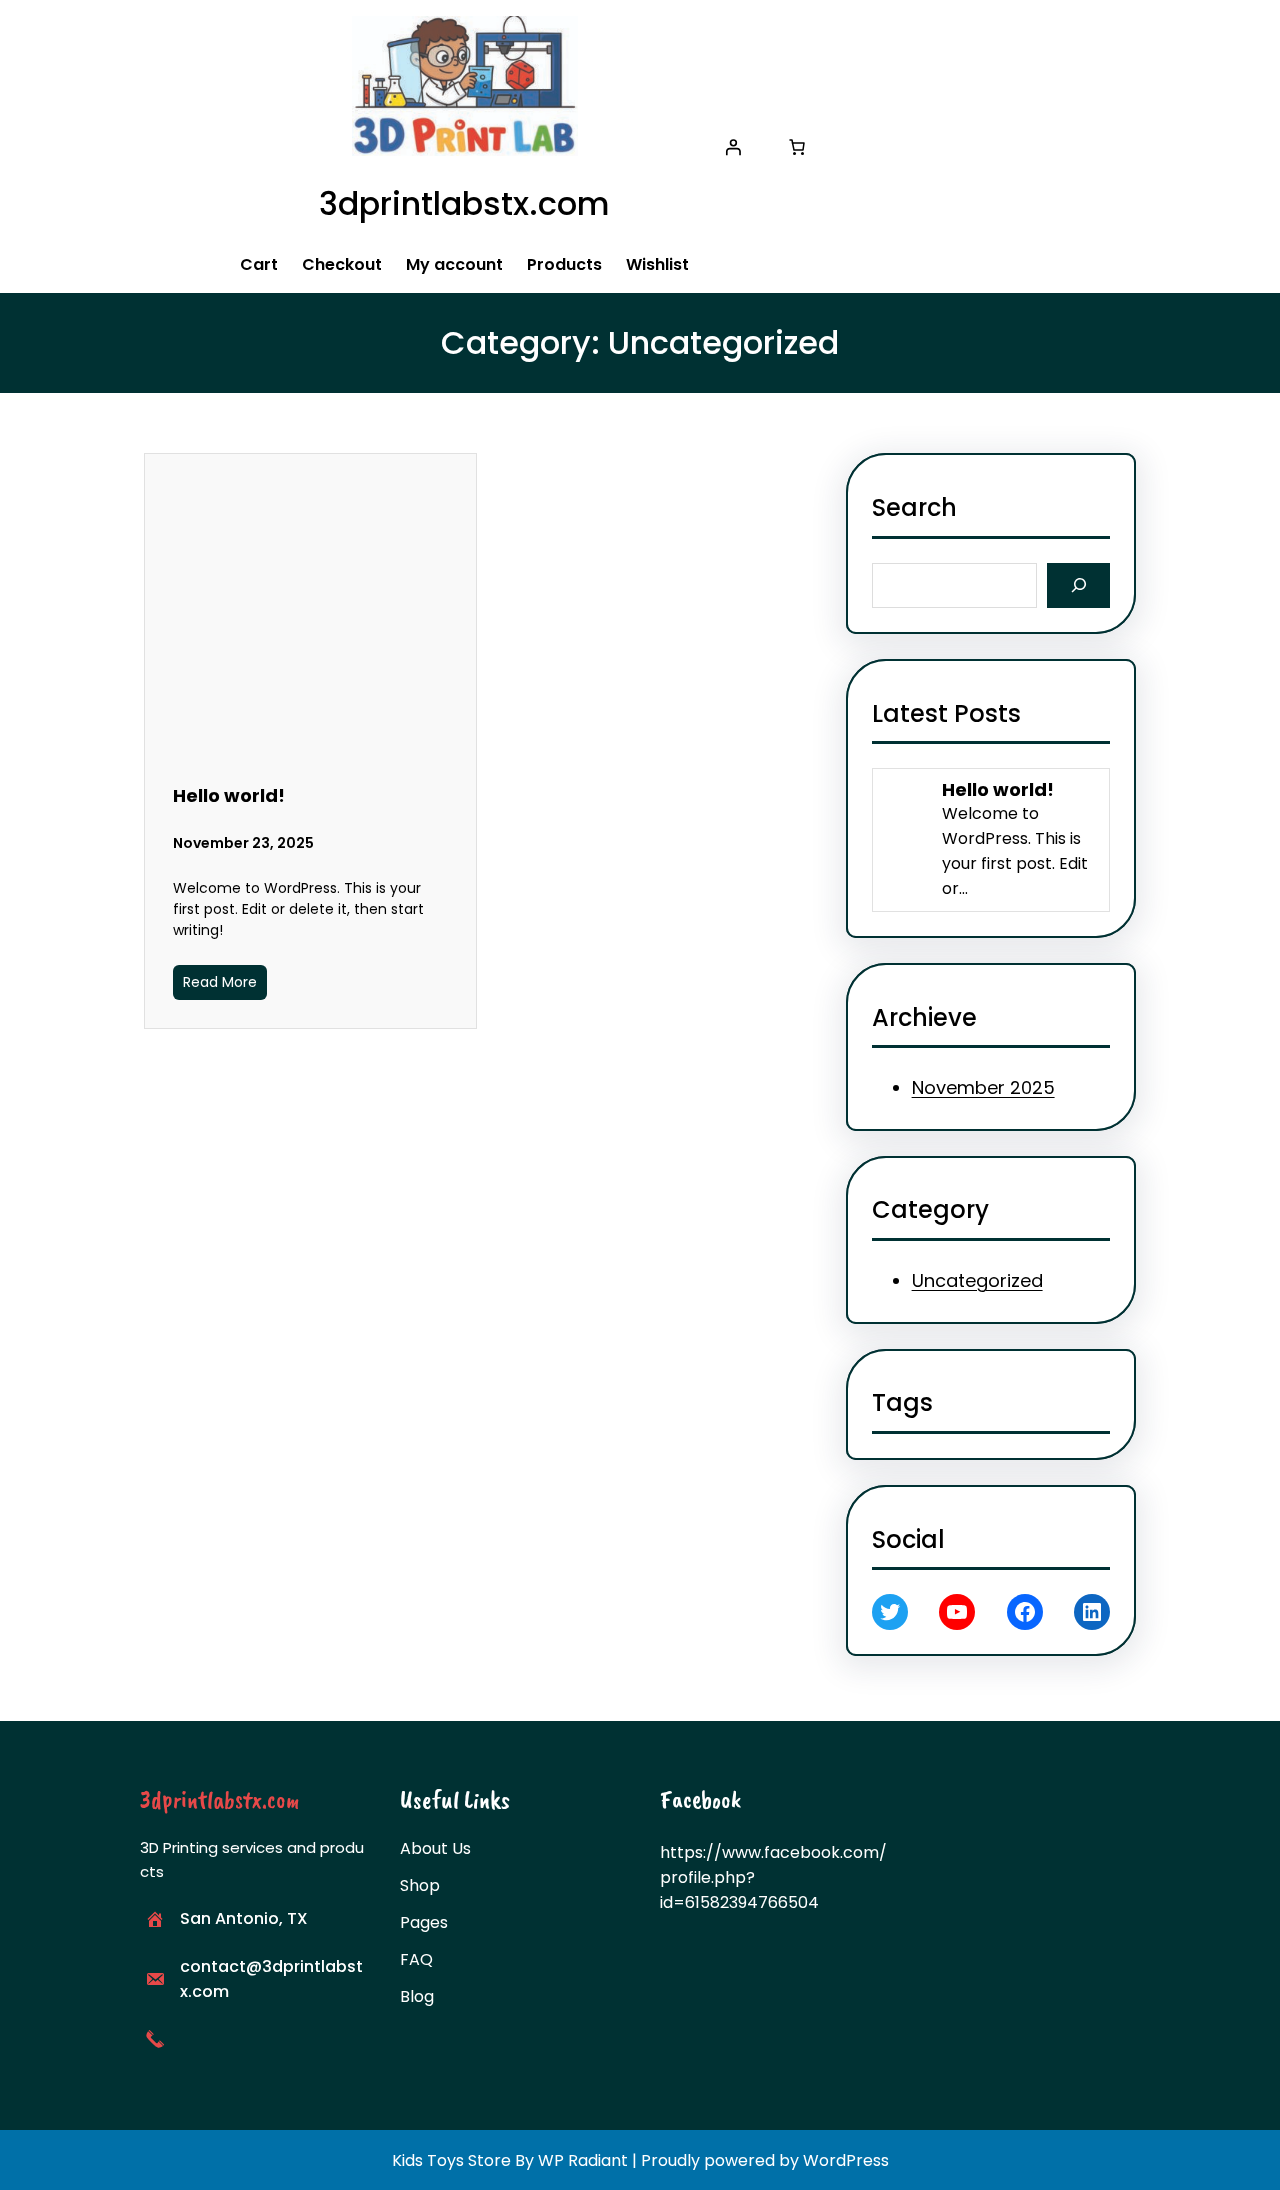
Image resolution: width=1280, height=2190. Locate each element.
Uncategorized (977, 1280)
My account (454, 264)
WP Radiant (583, 2160)
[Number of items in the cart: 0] (797, 147)
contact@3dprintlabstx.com (271, 1979)
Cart (259, 264)
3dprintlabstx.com (464, 203)
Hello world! (229, 795)
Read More (220, 982)
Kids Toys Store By (465, 2160)
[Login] (733, 147)
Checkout (342, 264)
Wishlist (657, 264)
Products (564, 264)
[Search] (1078, 585)
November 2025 (983, 1087)
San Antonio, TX (244, 1918)
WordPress (846, 2160)
